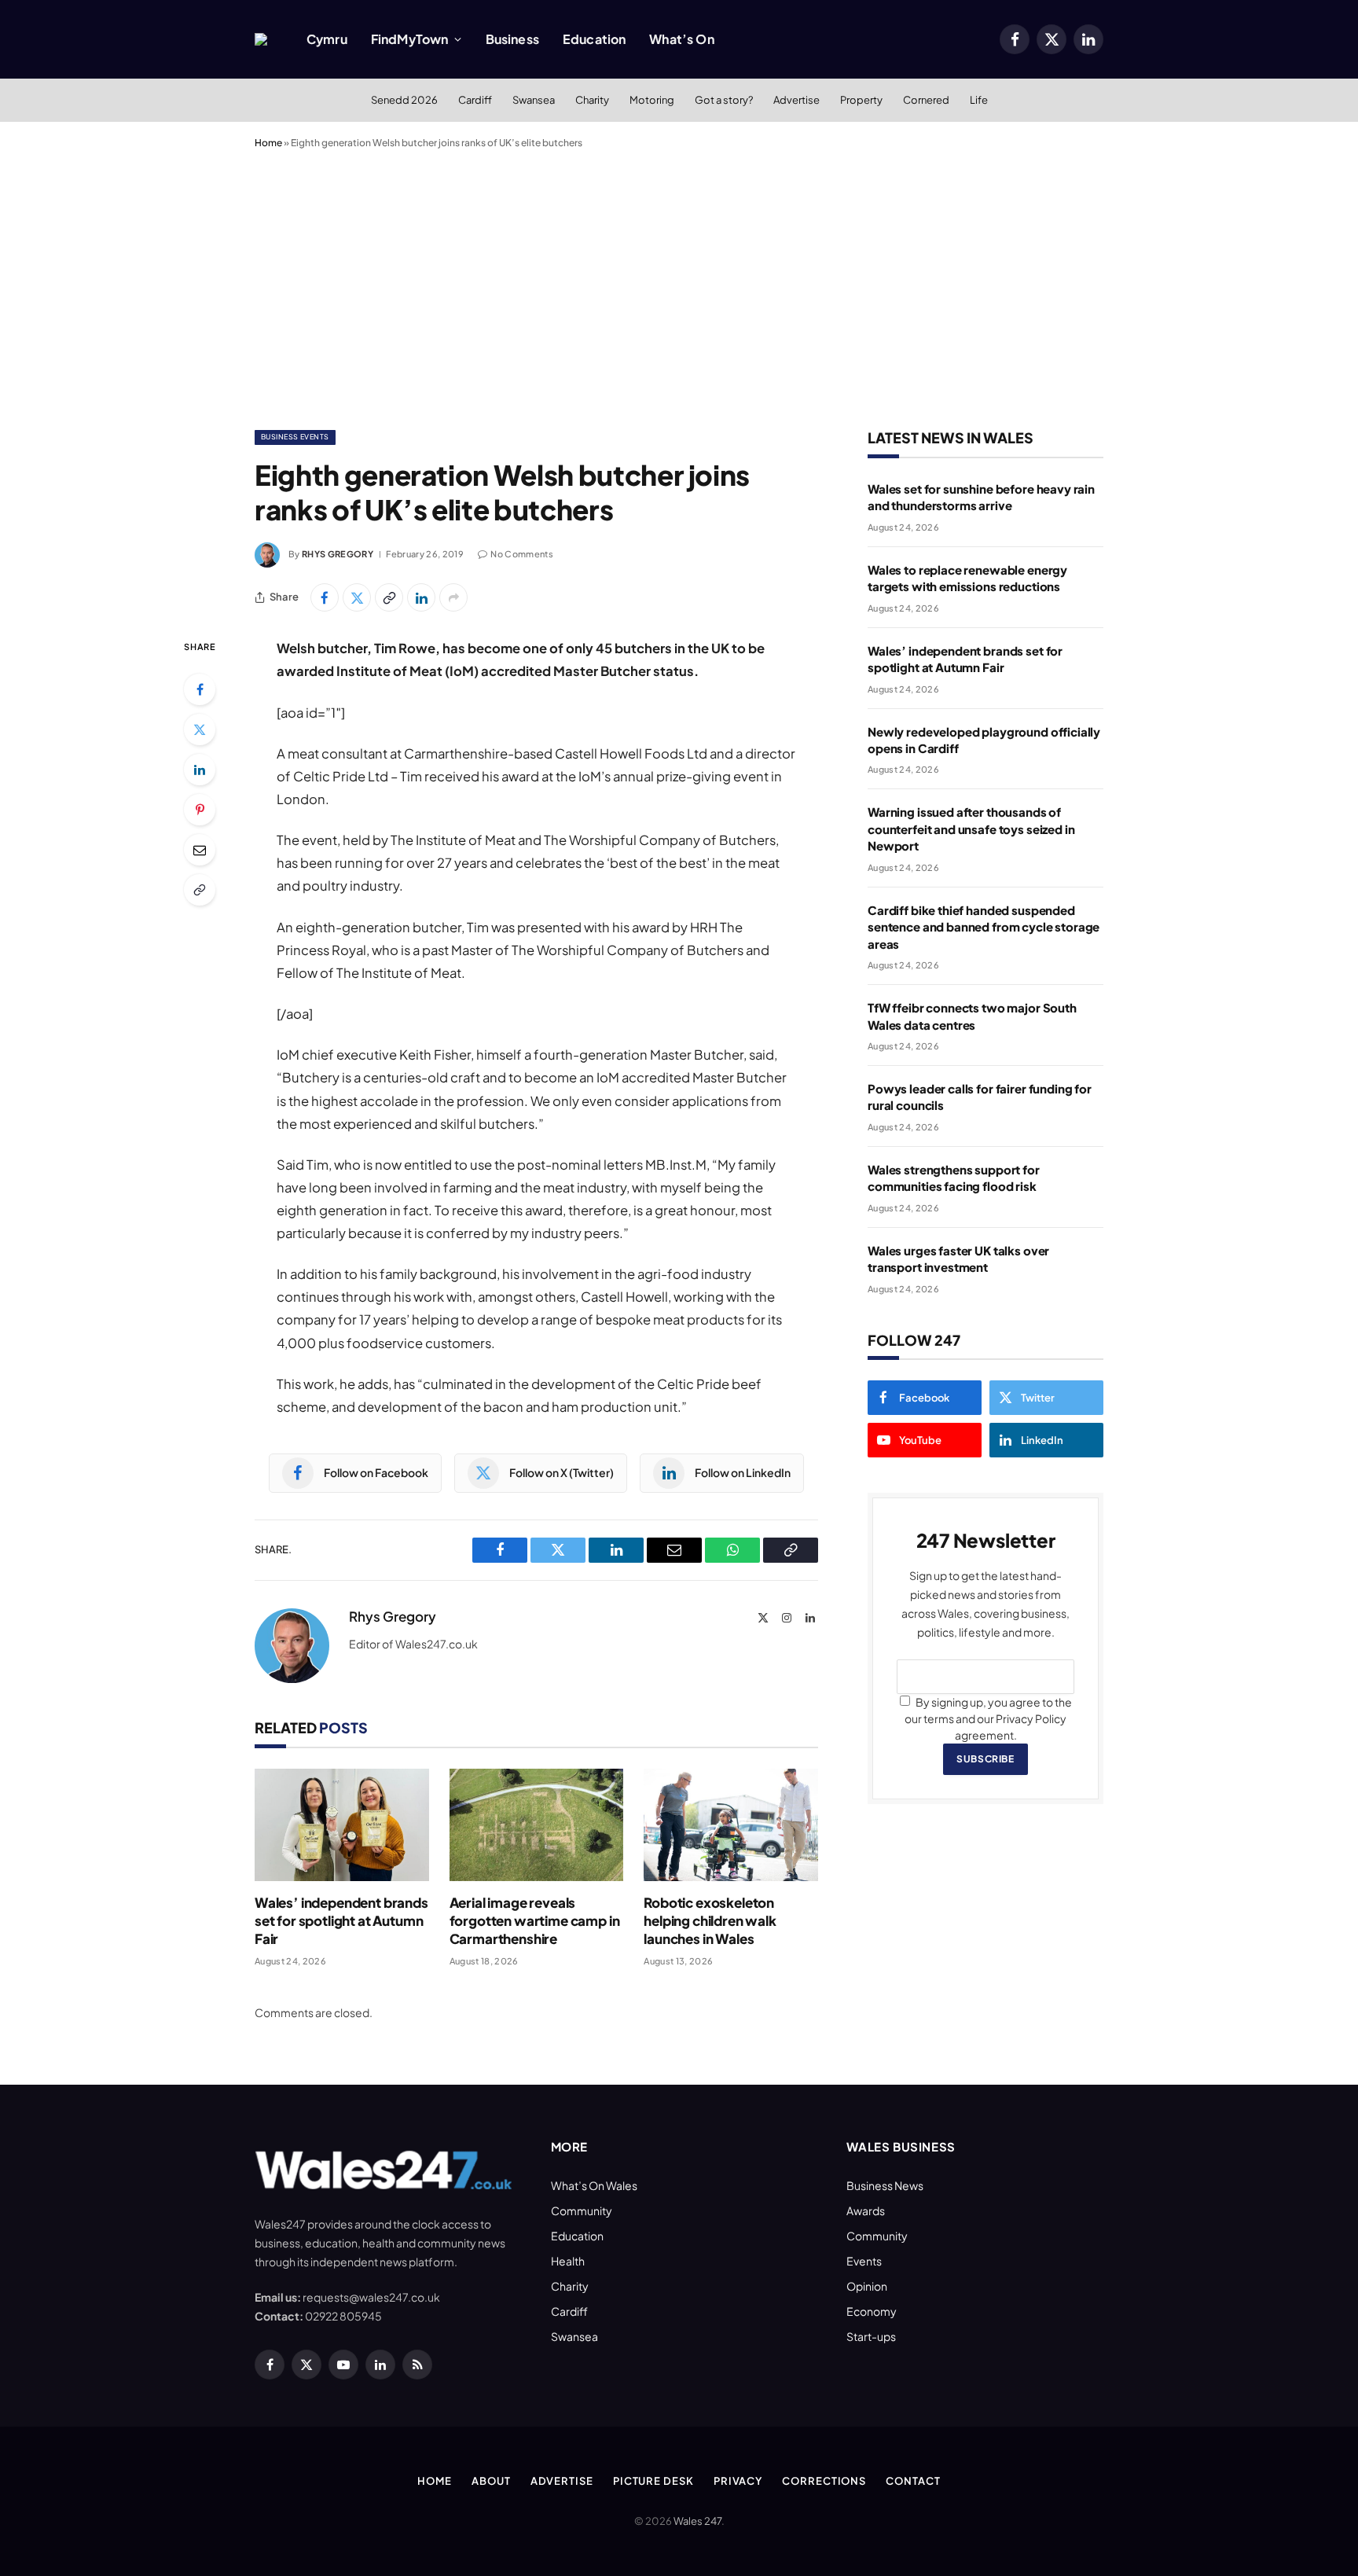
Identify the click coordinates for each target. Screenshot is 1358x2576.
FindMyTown (410, 39)
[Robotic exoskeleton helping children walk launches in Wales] (731, 1825)
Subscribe (985, 1759)
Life (979, 100)
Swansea (534, 100)
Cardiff (475, 100)
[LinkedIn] (200, 770)
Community (582, 2210)
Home (268, 143)
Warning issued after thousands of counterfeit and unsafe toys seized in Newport (971, 829)
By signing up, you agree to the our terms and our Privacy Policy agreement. (988, 1718)
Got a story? (724, 100)
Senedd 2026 (404, 100)
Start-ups (871, 2336)
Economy (872, 2311)
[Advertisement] (679, 286)
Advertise (796, 100)
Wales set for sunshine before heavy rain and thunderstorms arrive (981, 497)
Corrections (824, 2481)
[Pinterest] (200, 810)
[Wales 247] (261, 39)
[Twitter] (200, 729)
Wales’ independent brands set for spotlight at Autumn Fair (341, 1920)
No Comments (522, 554)
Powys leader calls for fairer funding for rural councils (980, 1097)
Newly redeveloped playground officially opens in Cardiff (984, 740)
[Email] (200, 850)
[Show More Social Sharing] (453, 597)
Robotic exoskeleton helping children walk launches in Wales (710, 1920)
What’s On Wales (594, 2185)
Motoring (652, 100)
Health (568, 2261)
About (491, 2481)
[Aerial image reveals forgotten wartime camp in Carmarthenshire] (537, 1825)
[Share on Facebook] (325, 597)
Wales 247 (697, 2521)
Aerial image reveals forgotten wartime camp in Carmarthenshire (535, 1920)
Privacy (738, 2481)
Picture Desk (653, 2481)
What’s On (681, 39)
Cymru (327, 39)
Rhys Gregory (338, 554)
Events (864, 2261)
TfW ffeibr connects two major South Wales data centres (972, 1016)
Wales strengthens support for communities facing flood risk (954, 1178)
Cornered (926, 100)
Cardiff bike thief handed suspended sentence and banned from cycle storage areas (984, 927)
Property (861, 100)
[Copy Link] (389, 597)
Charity (592, 100)
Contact (913, 2481)
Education (594, 39)
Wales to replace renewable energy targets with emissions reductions (967, 578)
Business (512, 39)
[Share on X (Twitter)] (357, 597)
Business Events (295, 437)
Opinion (867, 2286)
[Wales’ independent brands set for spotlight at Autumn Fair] (342, 1825)
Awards (866, 2210)
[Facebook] (200, 689)
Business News (885, 2185)
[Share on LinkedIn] (421, 597)
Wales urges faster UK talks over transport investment (958, 1259)
